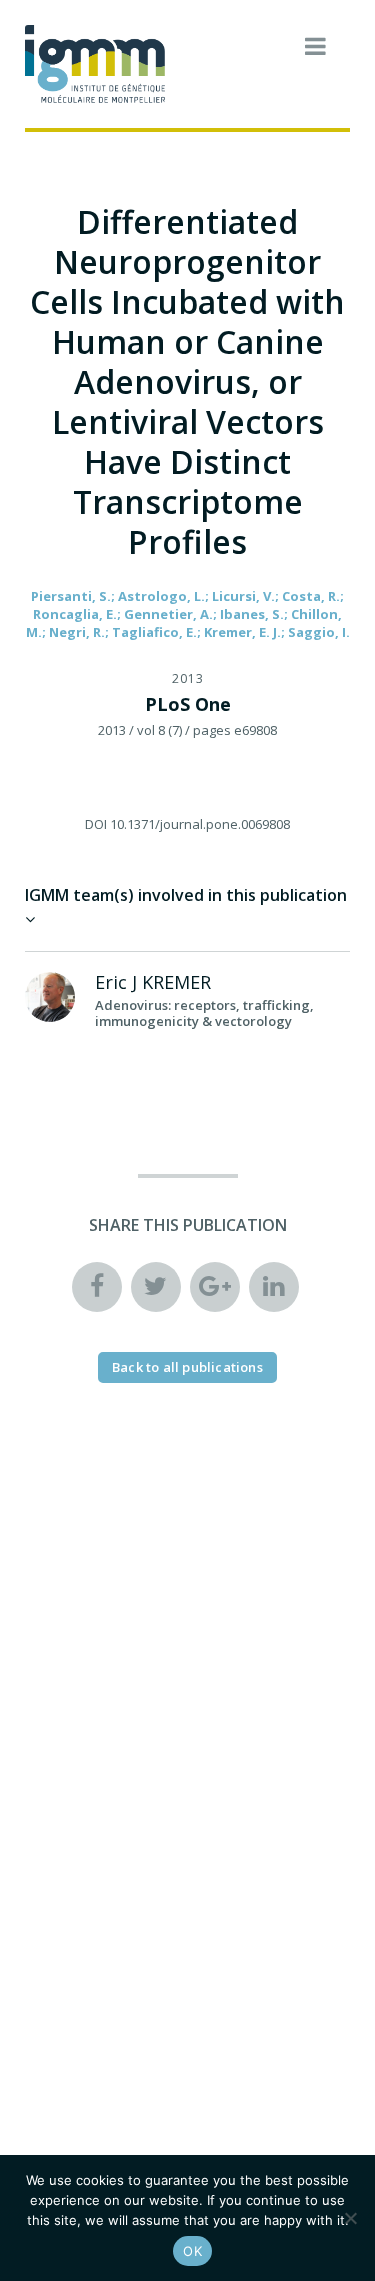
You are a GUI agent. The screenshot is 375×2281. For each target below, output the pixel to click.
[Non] (350, 2218)
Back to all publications (187, 1367)
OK (192, 2251)
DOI (96, 824)
